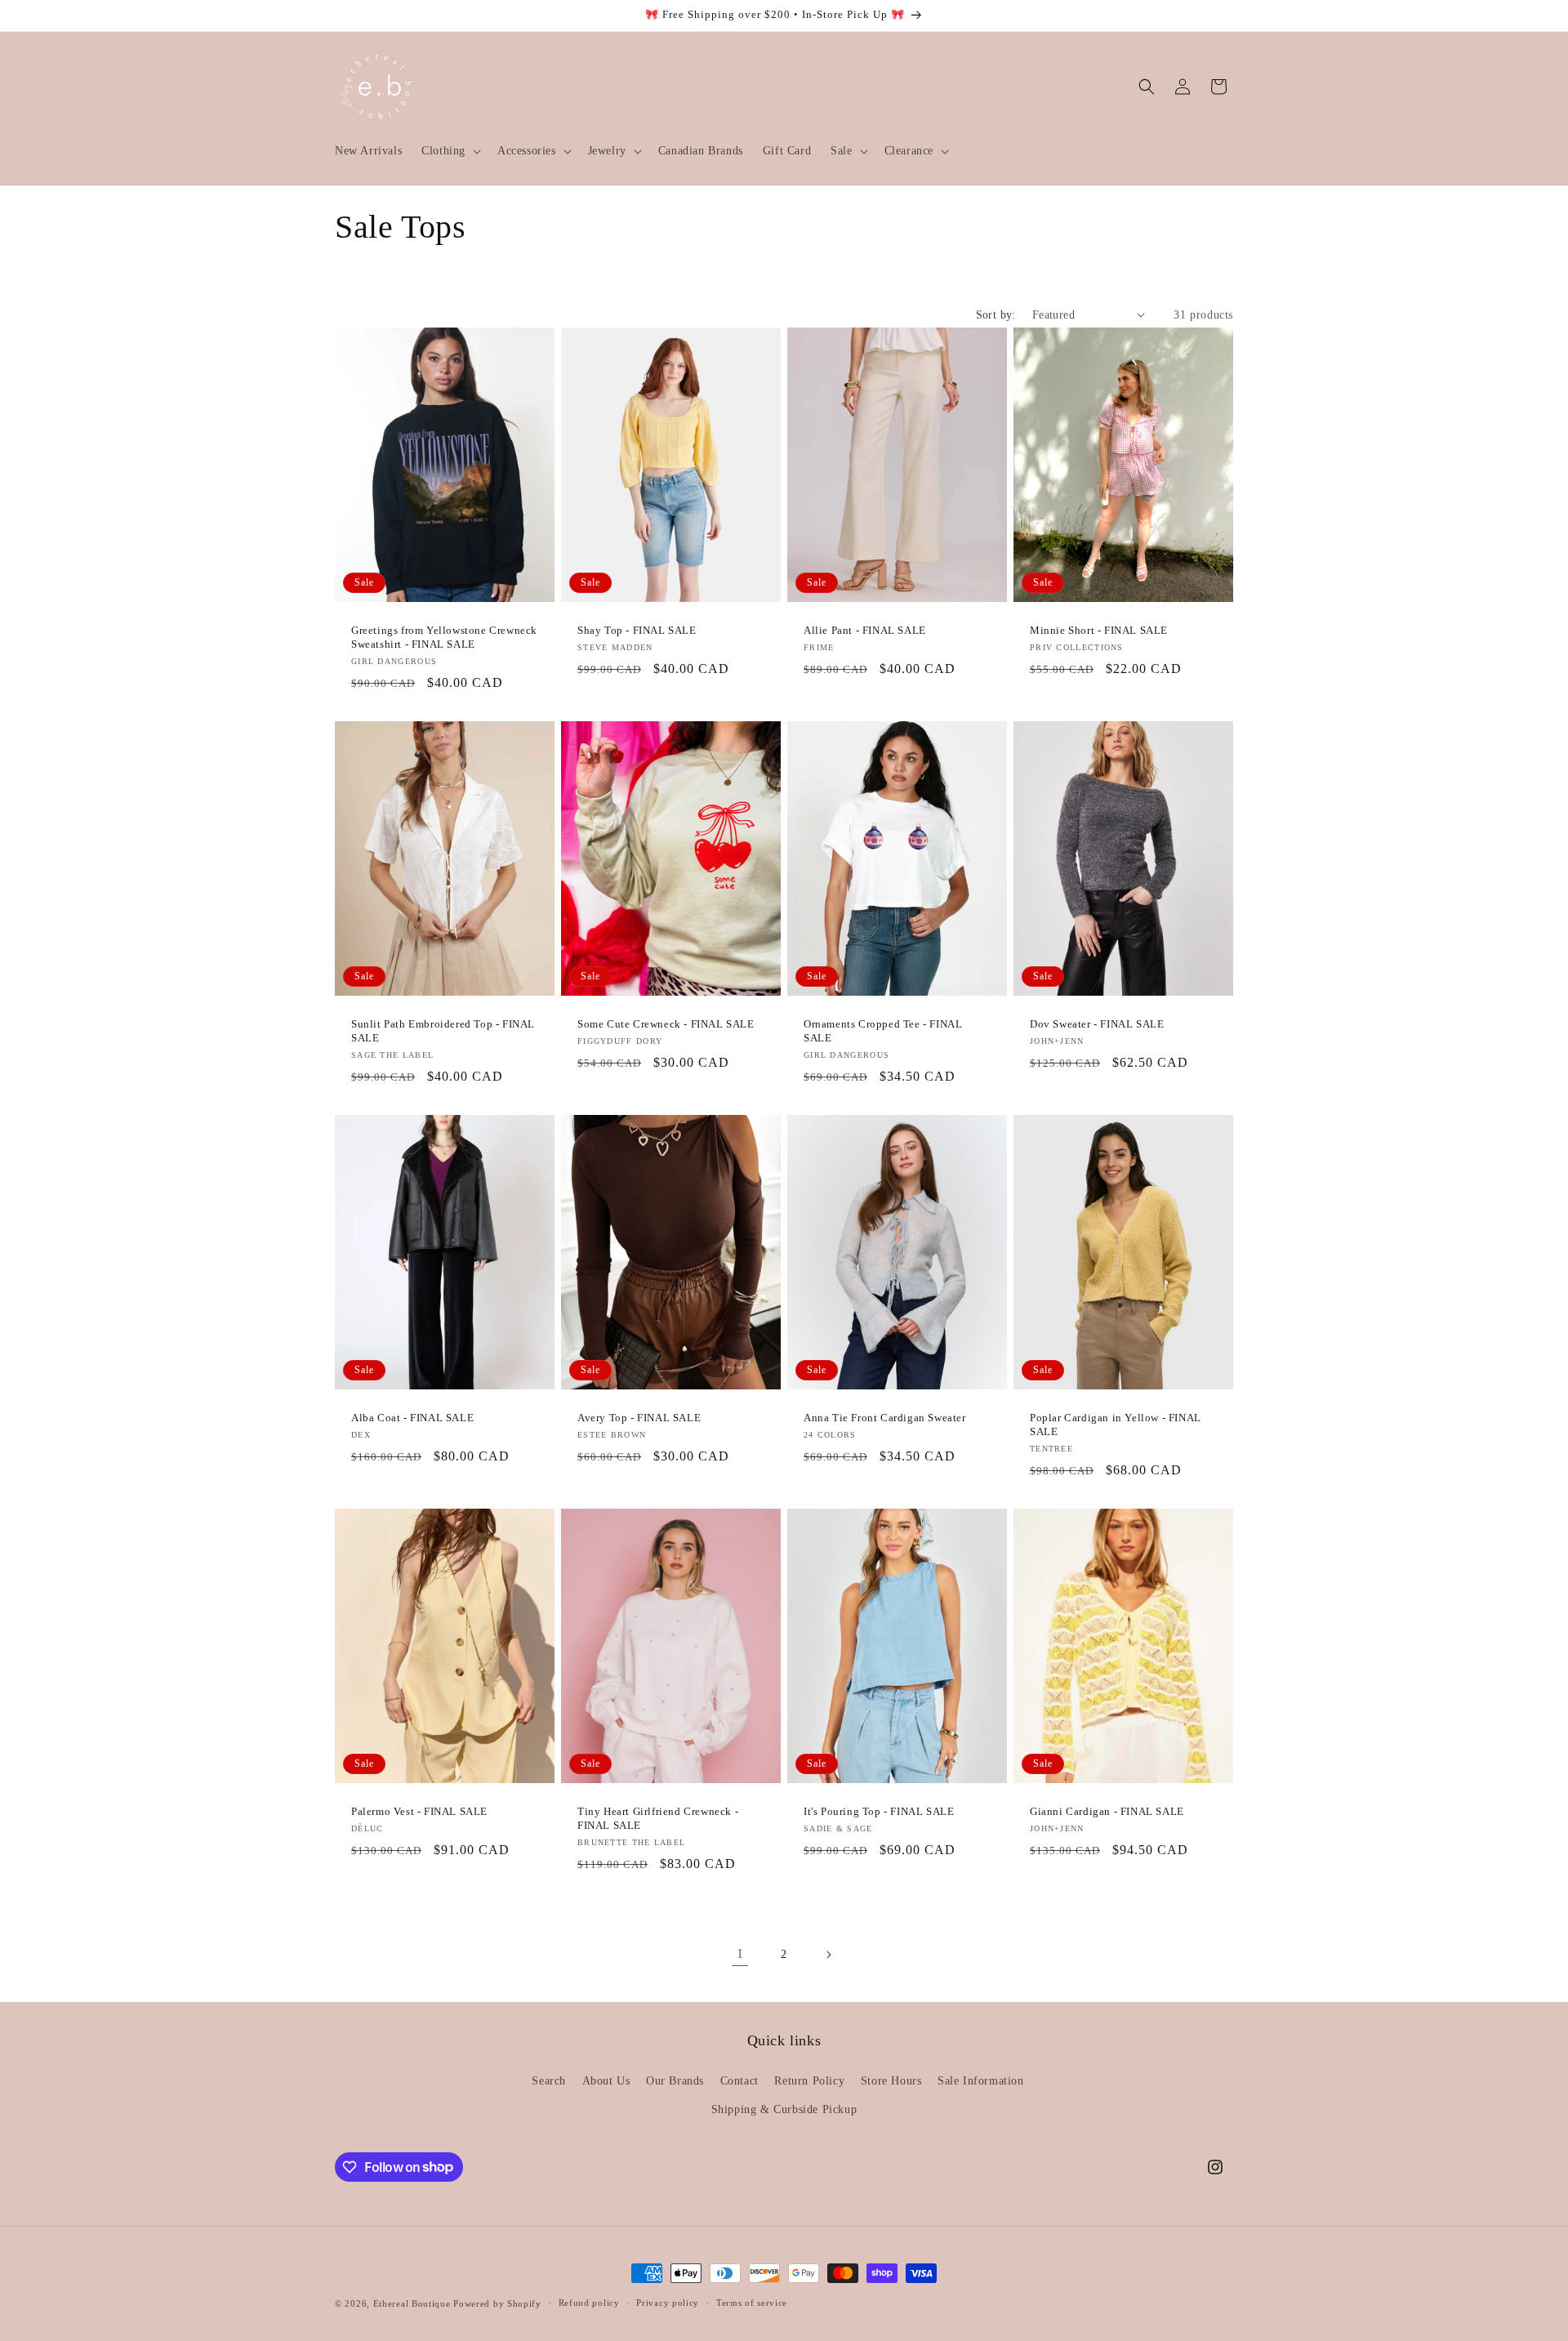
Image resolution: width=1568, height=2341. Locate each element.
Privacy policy (668, 2303)
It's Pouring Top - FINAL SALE (879, 1811)
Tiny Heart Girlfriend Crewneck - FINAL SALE (658, 1818)
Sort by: (996, 315)
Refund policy (589, 2303)
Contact (739, 2081)
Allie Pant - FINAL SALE (865, 630)
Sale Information (981, 2081)
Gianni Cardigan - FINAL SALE (1107, 1811)
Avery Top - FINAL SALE (639, 1418)
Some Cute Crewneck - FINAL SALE (666, 1024)
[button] (450, 151)
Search (549, 2081)
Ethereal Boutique (412, 2303)
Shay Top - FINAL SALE (637, 630)
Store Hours (891, 2081)
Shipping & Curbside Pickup (784, 2109)
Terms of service (752, 2303)
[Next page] (828, 1955)
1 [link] (740, 1953)
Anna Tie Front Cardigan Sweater (885, 1418)
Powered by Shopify (497, 2303)
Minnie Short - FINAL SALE (1099, 630)
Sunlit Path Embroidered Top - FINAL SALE (443, 1031)
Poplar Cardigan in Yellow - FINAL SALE (1116, 1425)
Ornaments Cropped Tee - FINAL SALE (883, 1031)
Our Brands (675, 2081)
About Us (606, 2081)
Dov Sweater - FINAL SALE (1097, 1024)
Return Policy (809, 2081)
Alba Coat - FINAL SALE (412, 1418)
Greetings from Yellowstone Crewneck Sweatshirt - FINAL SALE (444, 637)
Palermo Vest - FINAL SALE (419, 1811)
